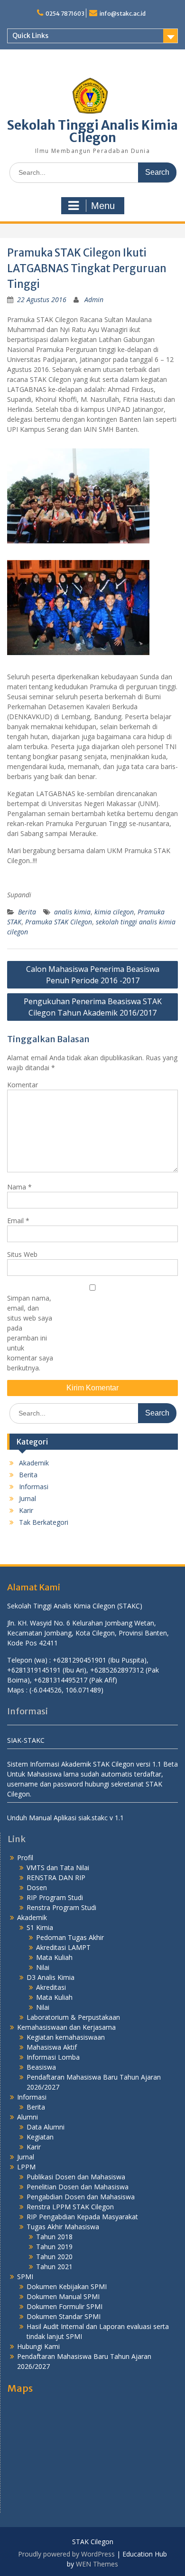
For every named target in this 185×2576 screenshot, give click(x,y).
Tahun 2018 (54, 2237)
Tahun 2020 (54, 2257)
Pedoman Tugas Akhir (70, 1937)
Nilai (43, 1967)
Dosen (37, 1887)
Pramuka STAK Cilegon (59, 922)
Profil (25, 1858)
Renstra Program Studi (61, 1907)
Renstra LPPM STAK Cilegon (70, 2207)
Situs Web (22, 1254)
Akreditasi (51, 1987)
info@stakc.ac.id (123, 14)
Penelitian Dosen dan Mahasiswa (78, 2187)
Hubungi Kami (38, 2346)
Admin (94, 299)
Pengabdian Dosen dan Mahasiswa (81, 2197)
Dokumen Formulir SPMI (65, 2306)
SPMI (25, 2277)
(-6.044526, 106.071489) (66, 1690)
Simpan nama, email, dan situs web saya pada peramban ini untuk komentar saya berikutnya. (30, 1333)
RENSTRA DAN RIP (56, 1877)
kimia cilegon (114, 912)
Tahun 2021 (54, 2267)
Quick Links (30, 36)
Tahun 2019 (54, 2247)
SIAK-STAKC (26, 1740)
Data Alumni (46, 2127)
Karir (26, 1510)
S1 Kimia (40, 1927)
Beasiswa (41, 2067)
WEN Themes (97, 2564)
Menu (103, 206)
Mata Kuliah (54, 1957)
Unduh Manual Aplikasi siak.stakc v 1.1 (65, 1818)
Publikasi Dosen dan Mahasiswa (76, 2177)
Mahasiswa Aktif (52, 2047)
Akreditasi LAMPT (63, 1947)
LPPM (26, 2167)
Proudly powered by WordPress (66, 2554)
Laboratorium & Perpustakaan (73, 2017)
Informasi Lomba (53, 2057)
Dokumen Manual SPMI (63, 2296)
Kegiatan (40, 2137)
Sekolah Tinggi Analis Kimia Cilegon (92, 131)
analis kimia (72, 912)
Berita (27, 912)
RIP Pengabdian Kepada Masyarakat (82, 2217)
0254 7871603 (65, 14)
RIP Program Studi (55, 1897)
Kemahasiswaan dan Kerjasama (66, 2027)
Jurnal (28, 1498)
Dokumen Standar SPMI (64, 2316)
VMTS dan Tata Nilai (58, 1868)
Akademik (34, 1463)
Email (18, 1221)
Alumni (28, 2117)
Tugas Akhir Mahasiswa (63, 2227)
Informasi (34, 1487)
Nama (19, 1187)
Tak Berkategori (44, 1522)
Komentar (23, 1085)
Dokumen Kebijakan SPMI (67, 2286)
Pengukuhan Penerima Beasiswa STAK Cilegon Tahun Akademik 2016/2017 (93, 1007)
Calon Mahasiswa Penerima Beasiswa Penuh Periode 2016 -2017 (93, 975)
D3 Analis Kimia (51, 1977)
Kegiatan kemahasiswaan (66, 2037)
